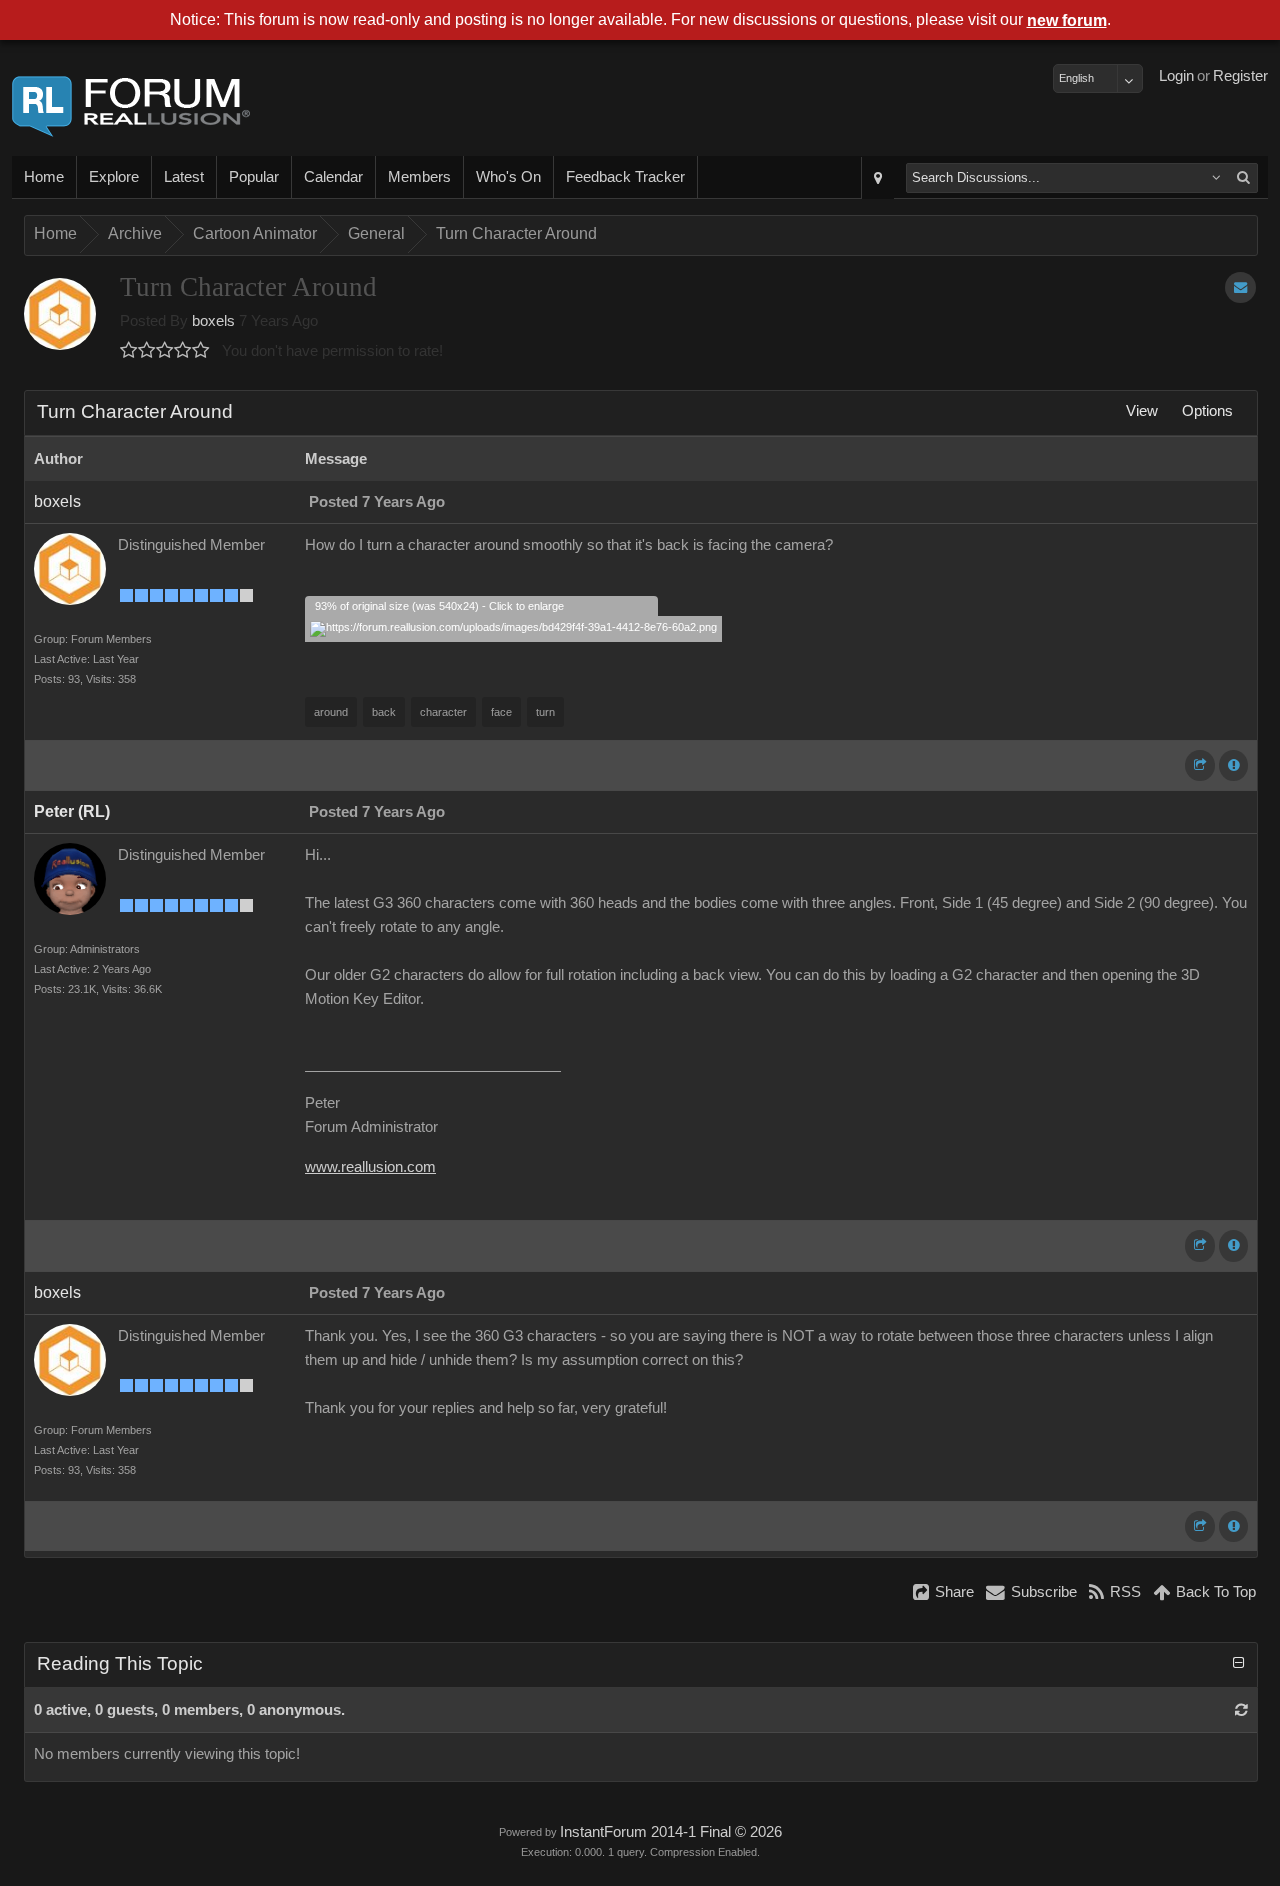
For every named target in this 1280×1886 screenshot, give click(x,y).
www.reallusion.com (370, 1167)
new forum (1067, 20)
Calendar (333, 177)
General (376, 233)
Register (1240, 76)
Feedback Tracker (625, 177)
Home (44, 177)
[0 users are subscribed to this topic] (1240, 287)
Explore (114, 177)
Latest (184, 177)
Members (419, 177)
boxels (213, 321)
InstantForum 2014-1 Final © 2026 (671, 1832)
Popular (254, 177)
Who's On (508, 177)
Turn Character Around (516, 233)
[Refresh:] (1241, 1710)
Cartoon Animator (255, 233)
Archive (135, 233)
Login (1176, 76)
